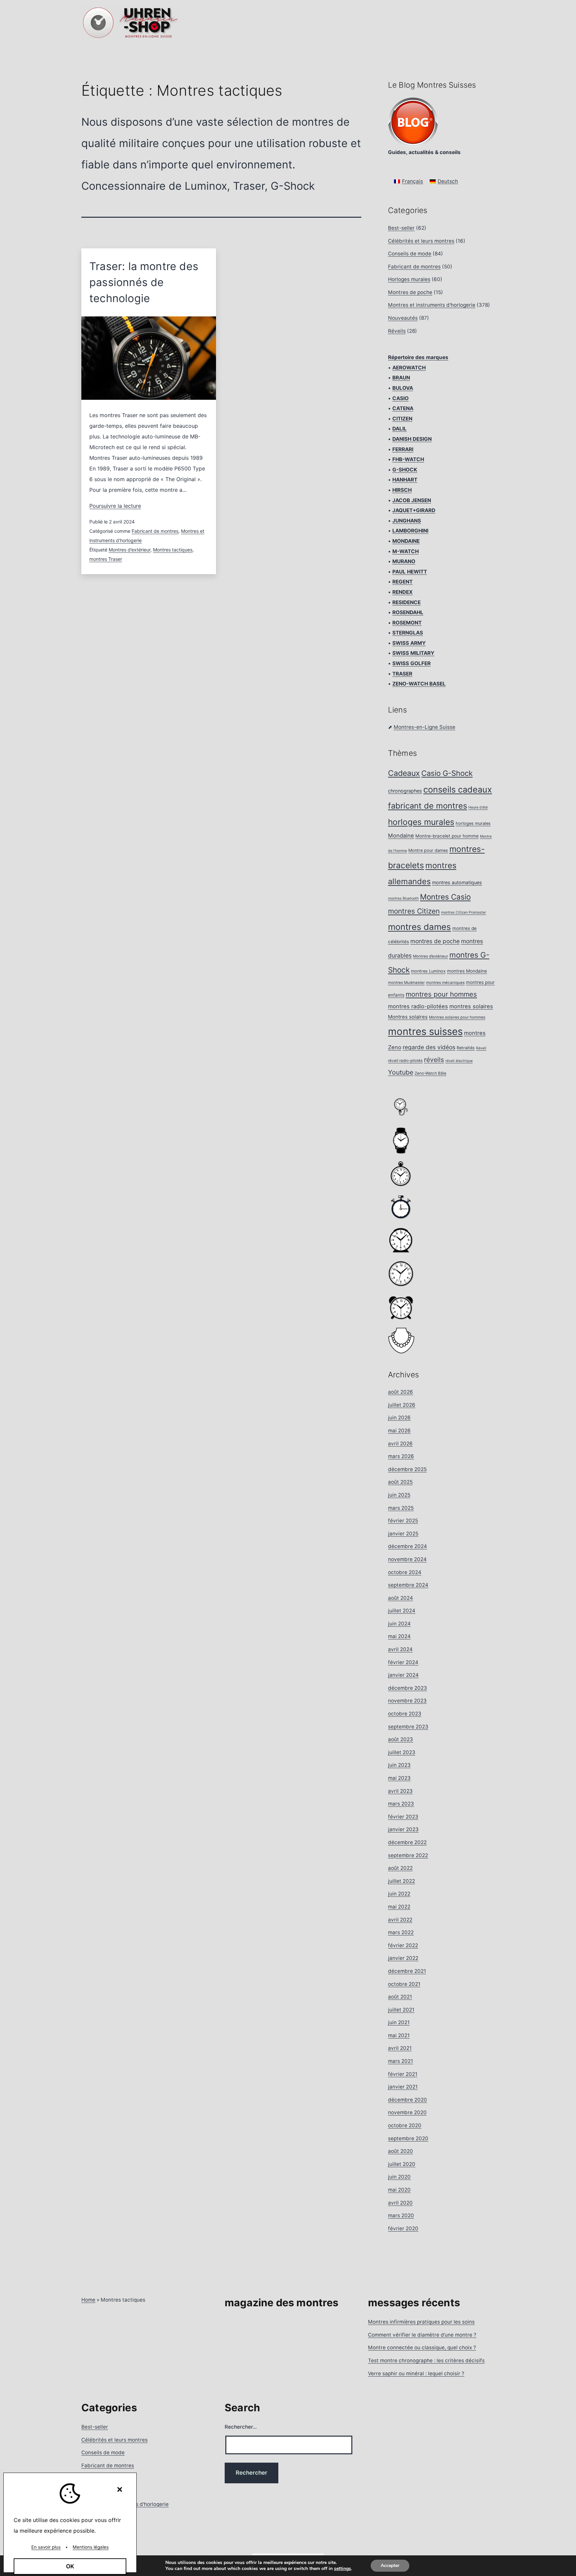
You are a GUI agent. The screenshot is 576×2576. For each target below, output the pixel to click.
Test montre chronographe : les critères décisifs (426, 2360)
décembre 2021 (407, 1971)
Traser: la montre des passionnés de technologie (144, 282)
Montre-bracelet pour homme (447, 836)
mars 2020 (401, 2215)
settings (342, 2569)
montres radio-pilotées (418, 1006)
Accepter (390, 2565)
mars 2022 (401, 1932)
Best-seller (401, 228)
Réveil (481, 1048)
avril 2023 (400, 1791)
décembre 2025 (407, 1469)
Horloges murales (409, 279)
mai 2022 (399, 1907)
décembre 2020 (407, 2100)
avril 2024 (400, 1649)
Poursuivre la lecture (115, 506)
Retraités (466, 1048)
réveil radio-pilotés (405, 1061)
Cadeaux (404, 773)
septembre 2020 (408, 2138)
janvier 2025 (403, 1534)
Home (88, 2300)
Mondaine (401, 836)
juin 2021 (399, 2022)
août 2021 (400, 1997)
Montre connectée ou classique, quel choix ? (422, 2347)
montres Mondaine (467, 971)
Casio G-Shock (447, 773)
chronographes (405, 791)
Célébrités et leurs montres (421, 241)
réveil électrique (459, 1061)
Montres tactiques (173, 550)
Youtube (401, 1072)
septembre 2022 (408, 1855)
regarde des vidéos (429, 1047)
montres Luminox (428, 971)
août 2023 (400, 1739)
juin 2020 (399, 2177)
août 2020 (400, 2151)
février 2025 (403, 1521)
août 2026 (400, 1392)
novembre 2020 (407, 2112)
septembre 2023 (408, 1727)
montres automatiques (457, 882)
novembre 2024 (407, 1559)
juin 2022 (399, 1894)
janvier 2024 (403, 1675)
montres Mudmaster (406, 983)
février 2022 (403, 1945)
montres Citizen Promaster (463, 912)
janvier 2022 (403, 1958)
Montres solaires (408, 1017)
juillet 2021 (401, 2010)
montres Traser (106, 559)
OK (70, 2566)
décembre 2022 (407, 1842)
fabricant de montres (427, 806)
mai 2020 (399, 2190)
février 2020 (403, 2228)
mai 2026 (399, 1431)
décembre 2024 (407, 1546)
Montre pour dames (428, 850)
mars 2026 (401, 1456)
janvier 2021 (403, 2087)
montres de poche (435, 941)
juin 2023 (399, 1765)
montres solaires (471, 1006)
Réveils (397, 331)
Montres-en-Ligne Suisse (424, 727)
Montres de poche (410, 292)
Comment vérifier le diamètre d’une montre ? (422, 2335)
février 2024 (403, 1662)
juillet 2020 (402, 2164)
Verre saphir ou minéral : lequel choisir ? (416, 2373)
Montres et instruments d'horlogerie (432, 305)
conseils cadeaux (458, 790)
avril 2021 (400, 2048)
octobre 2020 (405, 2125)
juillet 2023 (402, 1752)
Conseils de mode (410, 254)
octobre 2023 (405, 1714)
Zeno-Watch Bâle (430, 1073)
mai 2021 (399, 2035)
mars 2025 (401, 1508)
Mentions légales (91, 2547)
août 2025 (400, 1482)
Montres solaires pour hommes (457, 1017)
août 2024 (400, 1598)
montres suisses (425, 1031)
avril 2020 (400, 2203)
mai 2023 (399, 1778)
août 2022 (400, 1868)
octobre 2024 (405, 1572)
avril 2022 (400, 1920)
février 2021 (403, 2074)
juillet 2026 (402, 1405)
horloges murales (421, 822)
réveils (434, 1060)
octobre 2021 (404, 1984)
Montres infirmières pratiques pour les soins (421, 2322)
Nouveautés (403, 318)
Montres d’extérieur (129, 550)
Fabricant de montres (155, 531)
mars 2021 (400, 2061)
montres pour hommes (441, 994)
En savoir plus (46, 2547)
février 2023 (403, 1817)
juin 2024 (399, 1624)
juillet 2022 (401, 1881)
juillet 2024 (402, 1611)
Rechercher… (241, 2427)
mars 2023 (401, 1804)
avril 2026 (400, 1444)
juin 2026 (399, 1418)
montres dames (419, 927)
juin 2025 (399, 1495)
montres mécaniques (445, 983)
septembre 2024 (408, 1585)
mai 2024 (399, 1636)
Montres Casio (445, 897)
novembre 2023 (407, 1701)
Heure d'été (478, 807)
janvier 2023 (403, 1829)
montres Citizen (414, 911)
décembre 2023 (407, 1688)
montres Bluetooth (403, 898)
